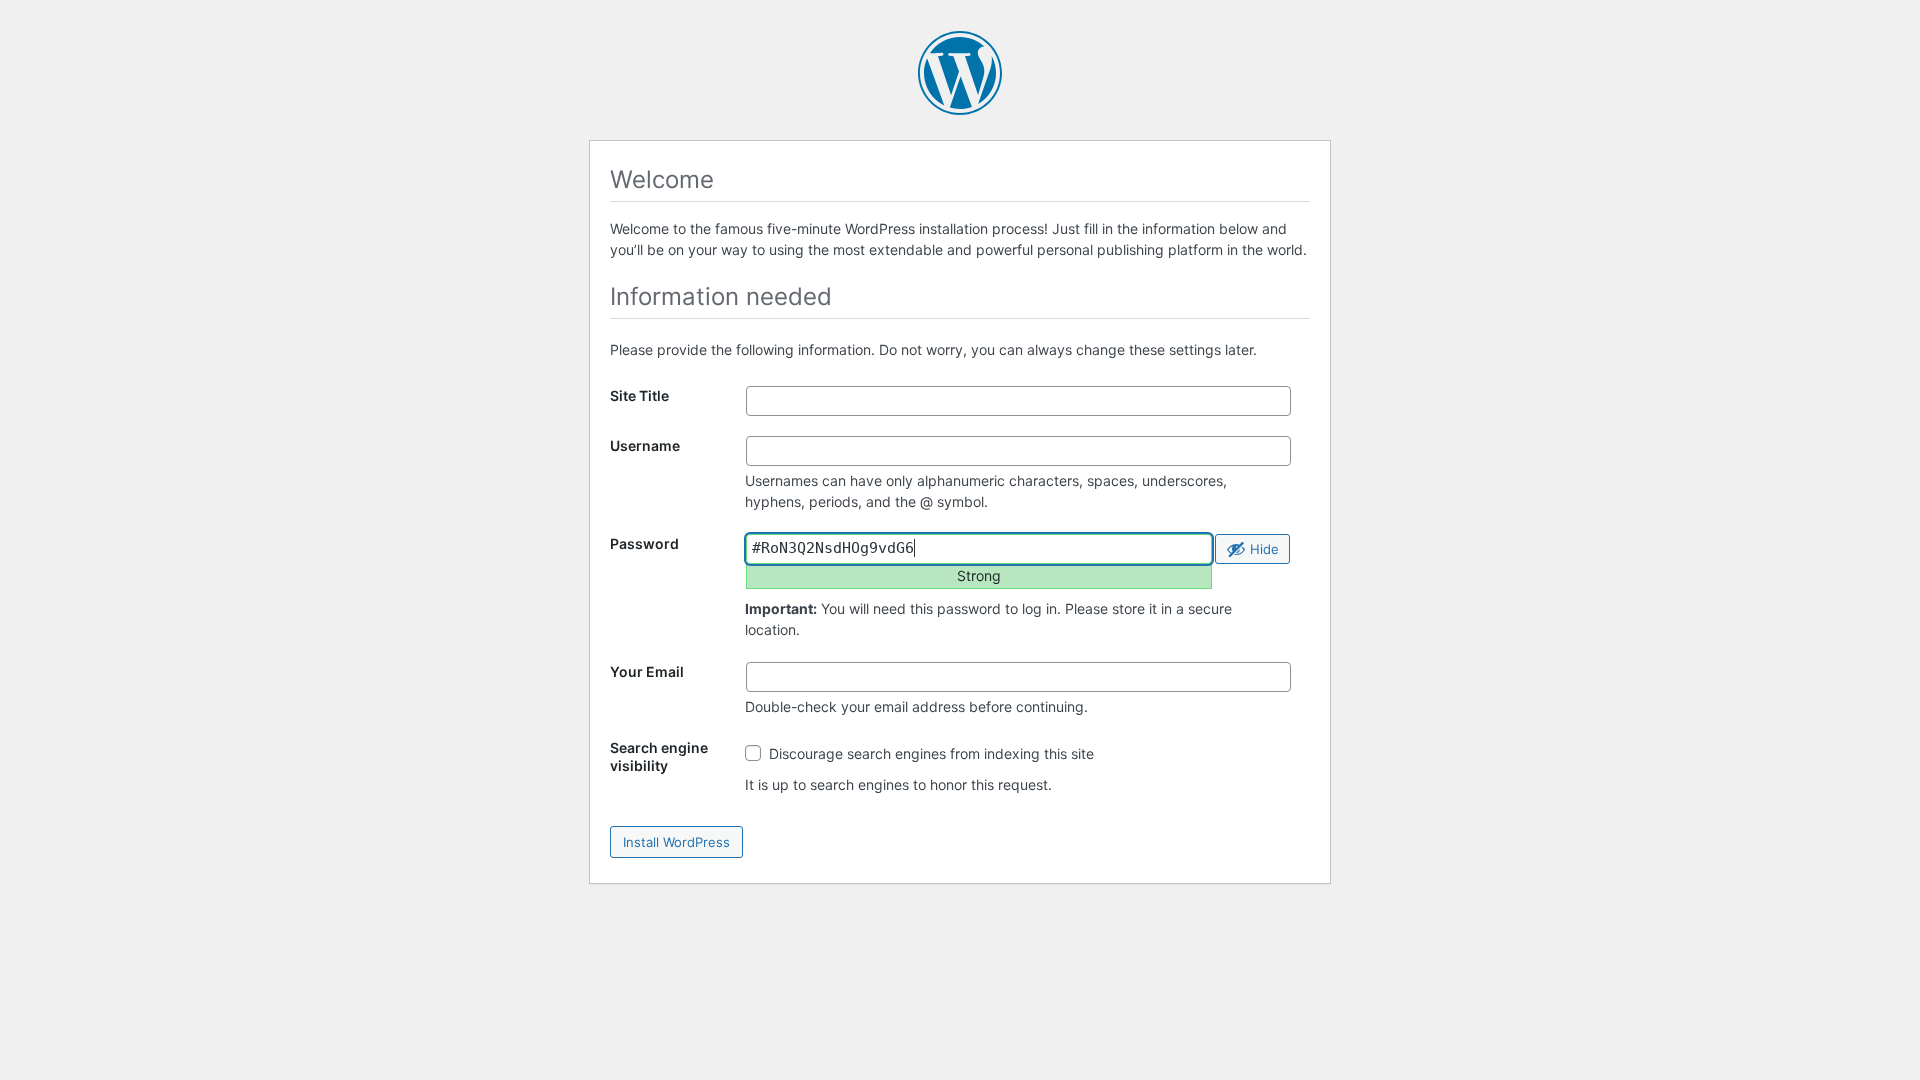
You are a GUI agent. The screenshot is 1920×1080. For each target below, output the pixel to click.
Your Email (647, 671)
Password (644, 543)
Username (645, 445)
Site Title (639, 395)
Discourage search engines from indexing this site (929, 753)
